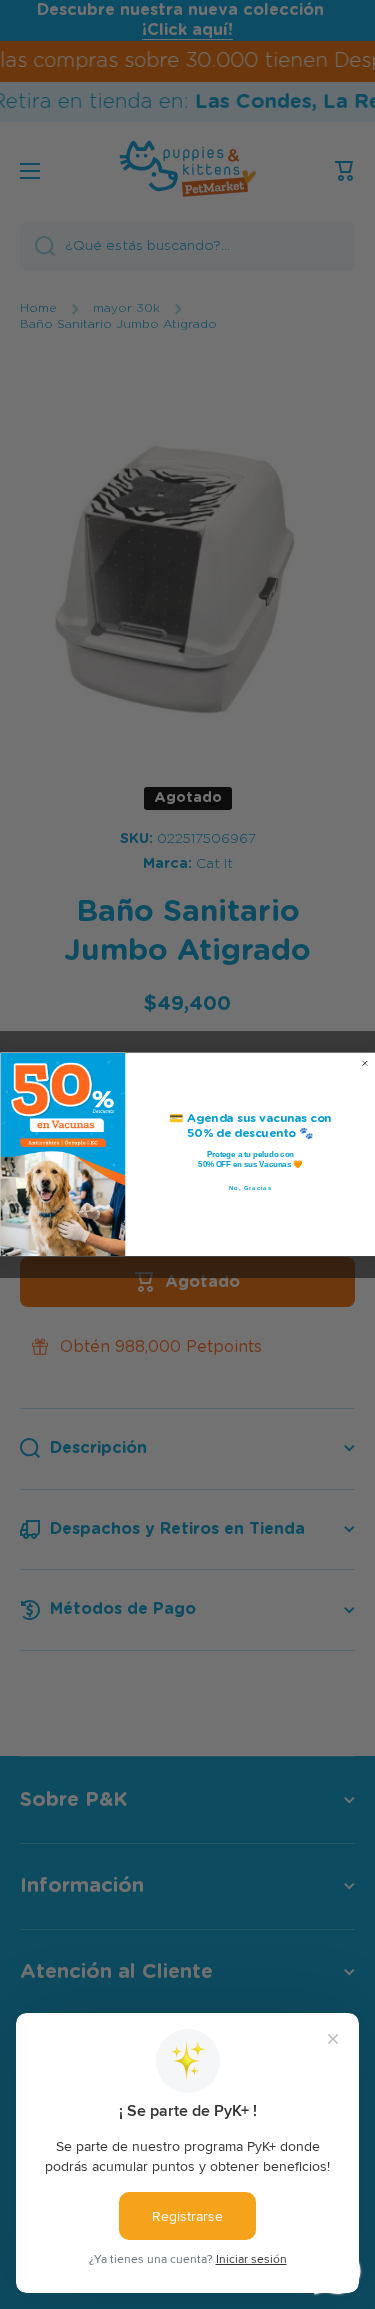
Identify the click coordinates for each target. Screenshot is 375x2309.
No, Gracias (250, 1188)
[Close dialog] (365, 1064)
